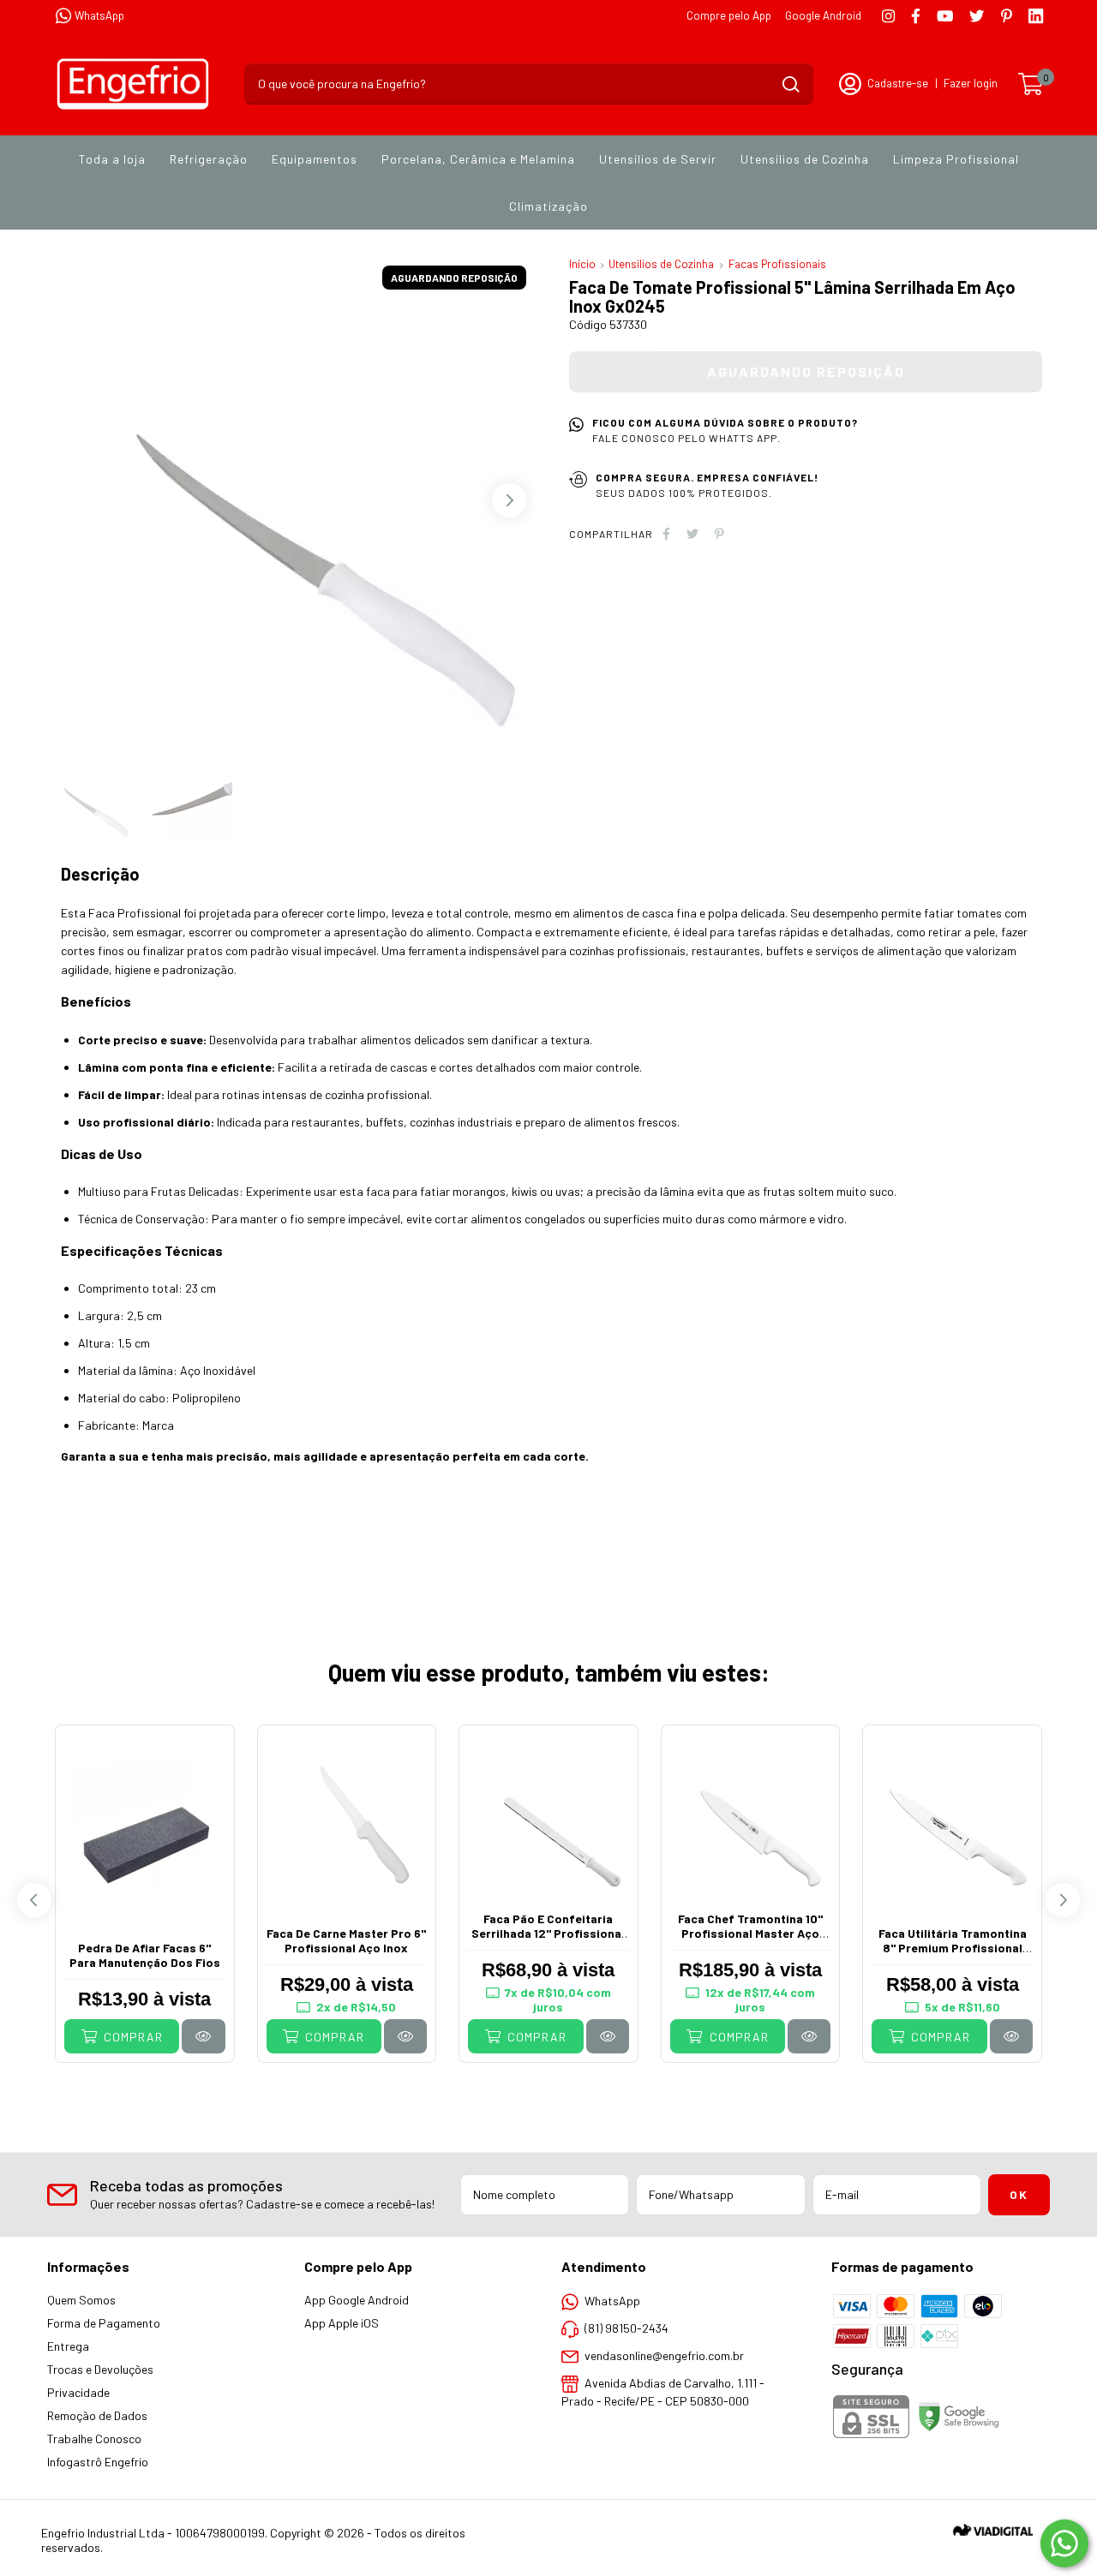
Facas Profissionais (777, 264)
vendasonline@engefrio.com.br (664, 2355)
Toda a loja (112, 159)
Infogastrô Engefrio (98, 2462)
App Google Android (357, 2300)
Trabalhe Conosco (94, 2439)
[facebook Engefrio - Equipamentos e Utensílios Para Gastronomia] (916, 16)
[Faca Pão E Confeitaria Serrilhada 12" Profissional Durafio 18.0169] (608, 2036)
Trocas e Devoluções (100, 2369)
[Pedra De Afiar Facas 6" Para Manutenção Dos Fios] (203, 2036)
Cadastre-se (898, 83)
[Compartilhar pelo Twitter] (692, 533)
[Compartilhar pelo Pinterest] (719, 533)
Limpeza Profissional (956, 159)
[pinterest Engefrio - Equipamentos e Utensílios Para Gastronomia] (1007, 16)
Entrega (68, 2346)
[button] (509, 500)
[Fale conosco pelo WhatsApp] (1064, 2543)
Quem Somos (81, 2300)
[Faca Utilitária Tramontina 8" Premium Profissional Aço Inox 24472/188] (1011, 2036)
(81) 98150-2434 (626, 2328)
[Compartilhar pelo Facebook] (666, 533)
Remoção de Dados (97, 2415)
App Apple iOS (342, 2323)
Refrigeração (209, 159)
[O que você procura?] (791, 84)
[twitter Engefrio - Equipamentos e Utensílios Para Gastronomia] (977, 16)
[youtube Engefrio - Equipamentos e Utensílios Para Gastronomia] (945, 16)
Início (582, 264)
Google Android (823, 15)
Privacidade (78, 2392)
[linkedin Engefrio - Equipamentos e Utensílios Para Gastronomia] (1036, 16)
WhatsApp (99, 15)
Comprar (132, 2037)
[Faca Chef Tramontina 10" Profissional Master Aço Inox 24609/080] (809, 2036)
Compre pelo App (729, 15)
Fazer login (971, 83)
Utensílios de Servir (658, 159)
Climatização (548, 206)
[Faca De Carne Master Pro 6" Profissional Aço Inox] (405, 2036)
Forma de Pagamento (104, 2323)
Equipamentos (315, 159)
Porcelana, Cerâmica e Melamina (478, 159)
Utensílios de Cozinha (805, 159)
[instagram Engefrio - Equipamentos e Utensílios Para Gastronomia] (888, 16)
